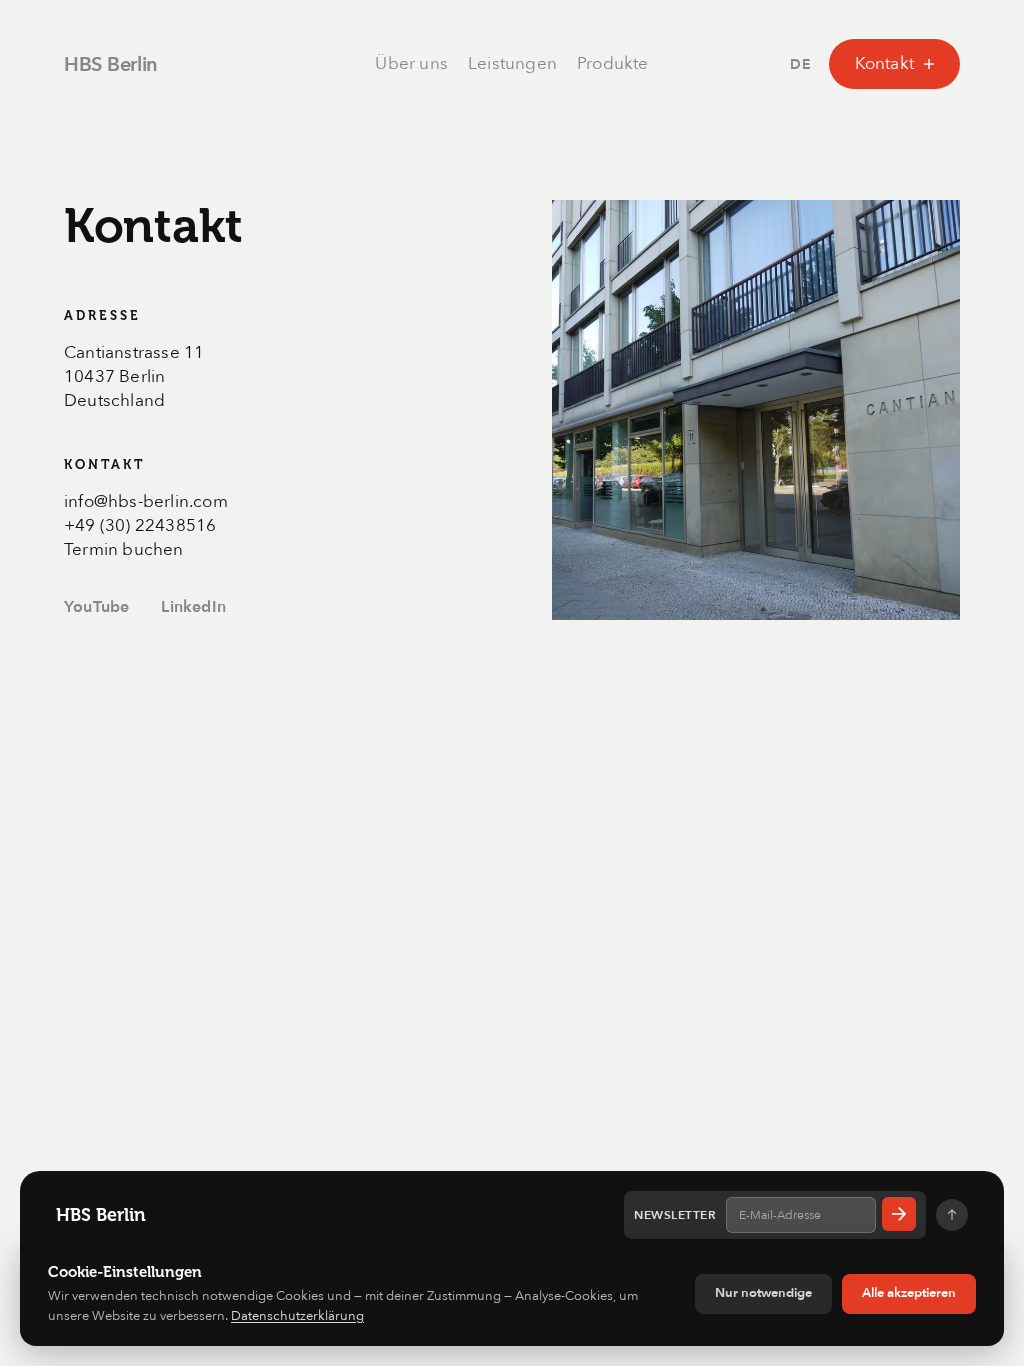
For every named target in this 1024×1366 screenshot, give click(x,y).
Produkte (613, 63)
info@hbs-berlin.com (146, 501)
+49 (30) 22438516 (140, 525)
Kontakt (884, 63)
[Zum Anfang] (952, 1215)
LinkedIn (193, 607)
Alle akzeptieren (909, 1293)
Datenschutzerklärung (297, 1316)
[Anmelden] (899, 1214)
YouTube (96, 607)
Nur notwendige (763, 1293)
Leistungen (512, 63)
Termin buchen (124, 549)
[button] (801, 64)
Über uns (411, 63)
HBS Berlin (111, 64)
